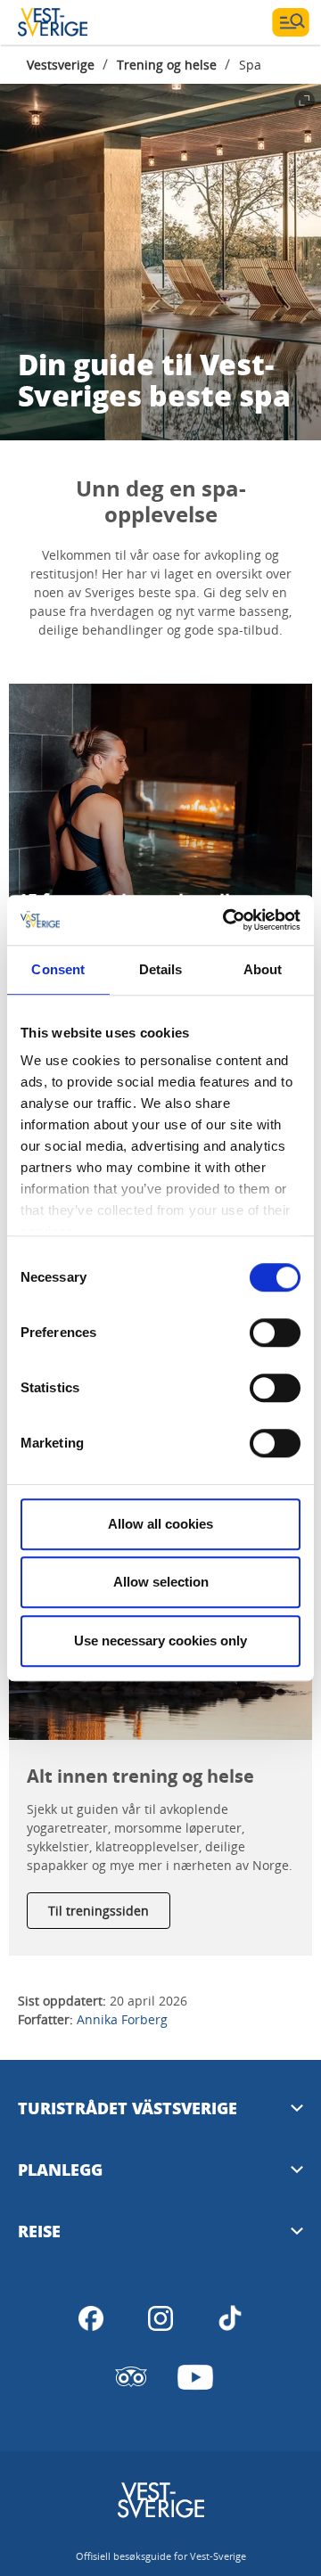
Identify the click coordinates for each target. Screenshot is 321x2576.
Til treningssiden (99, 1911)
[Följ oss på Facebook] (91, 2318)
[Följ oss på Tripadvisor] (131, 2377)
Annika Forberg (122, 2019)
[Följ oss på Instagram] (160, 2318)
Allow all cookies (160, 1524)
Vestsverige (61, 65)
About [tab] (263, 969)
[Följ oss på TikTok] (230, 2318)
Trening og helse (167, 65)
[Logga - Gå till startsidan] (80, 22)
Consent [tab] (58, 969)
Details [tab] (161, 969)
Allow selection (161, 1582)
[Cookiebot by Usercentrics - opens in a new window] (226, 920)
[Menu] (291, 22)
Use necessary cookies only (160, 1641)
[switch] (275, 1333)
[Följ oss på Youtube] (195, 2377)
